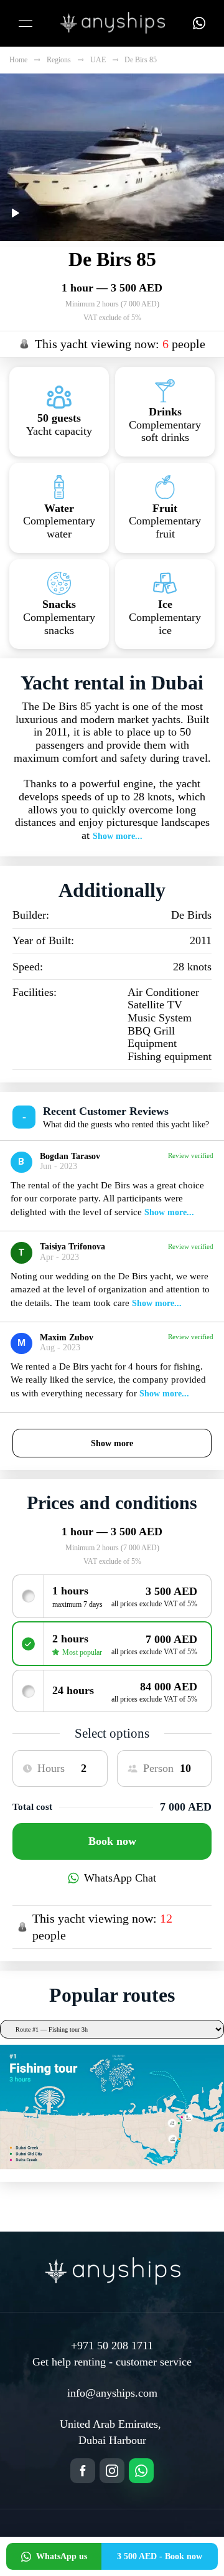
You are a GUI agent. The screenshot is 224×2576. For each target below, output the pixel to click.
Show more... (118, 836)
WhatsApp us (62, 2556)
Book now (112, 1841)
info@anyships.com (112, 2393)
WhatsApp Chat (120, 1878)
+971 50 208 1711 (112, 2346)
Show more (112, 1443)
